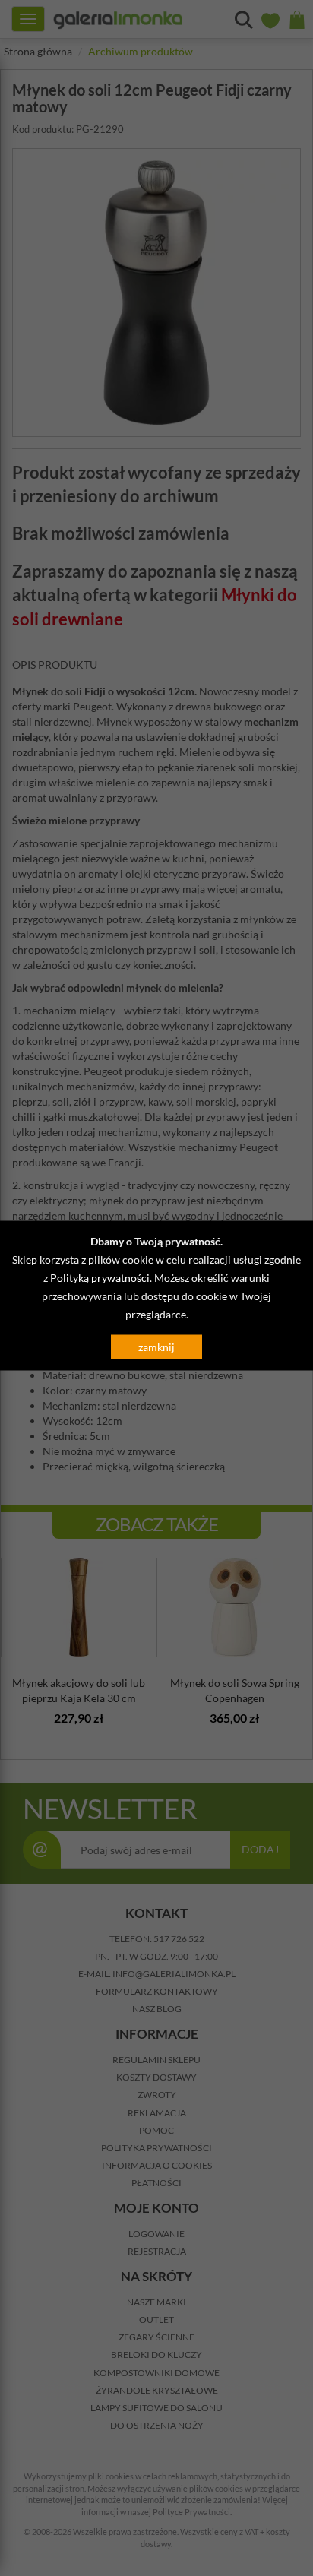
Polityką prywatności (100, 1278)
